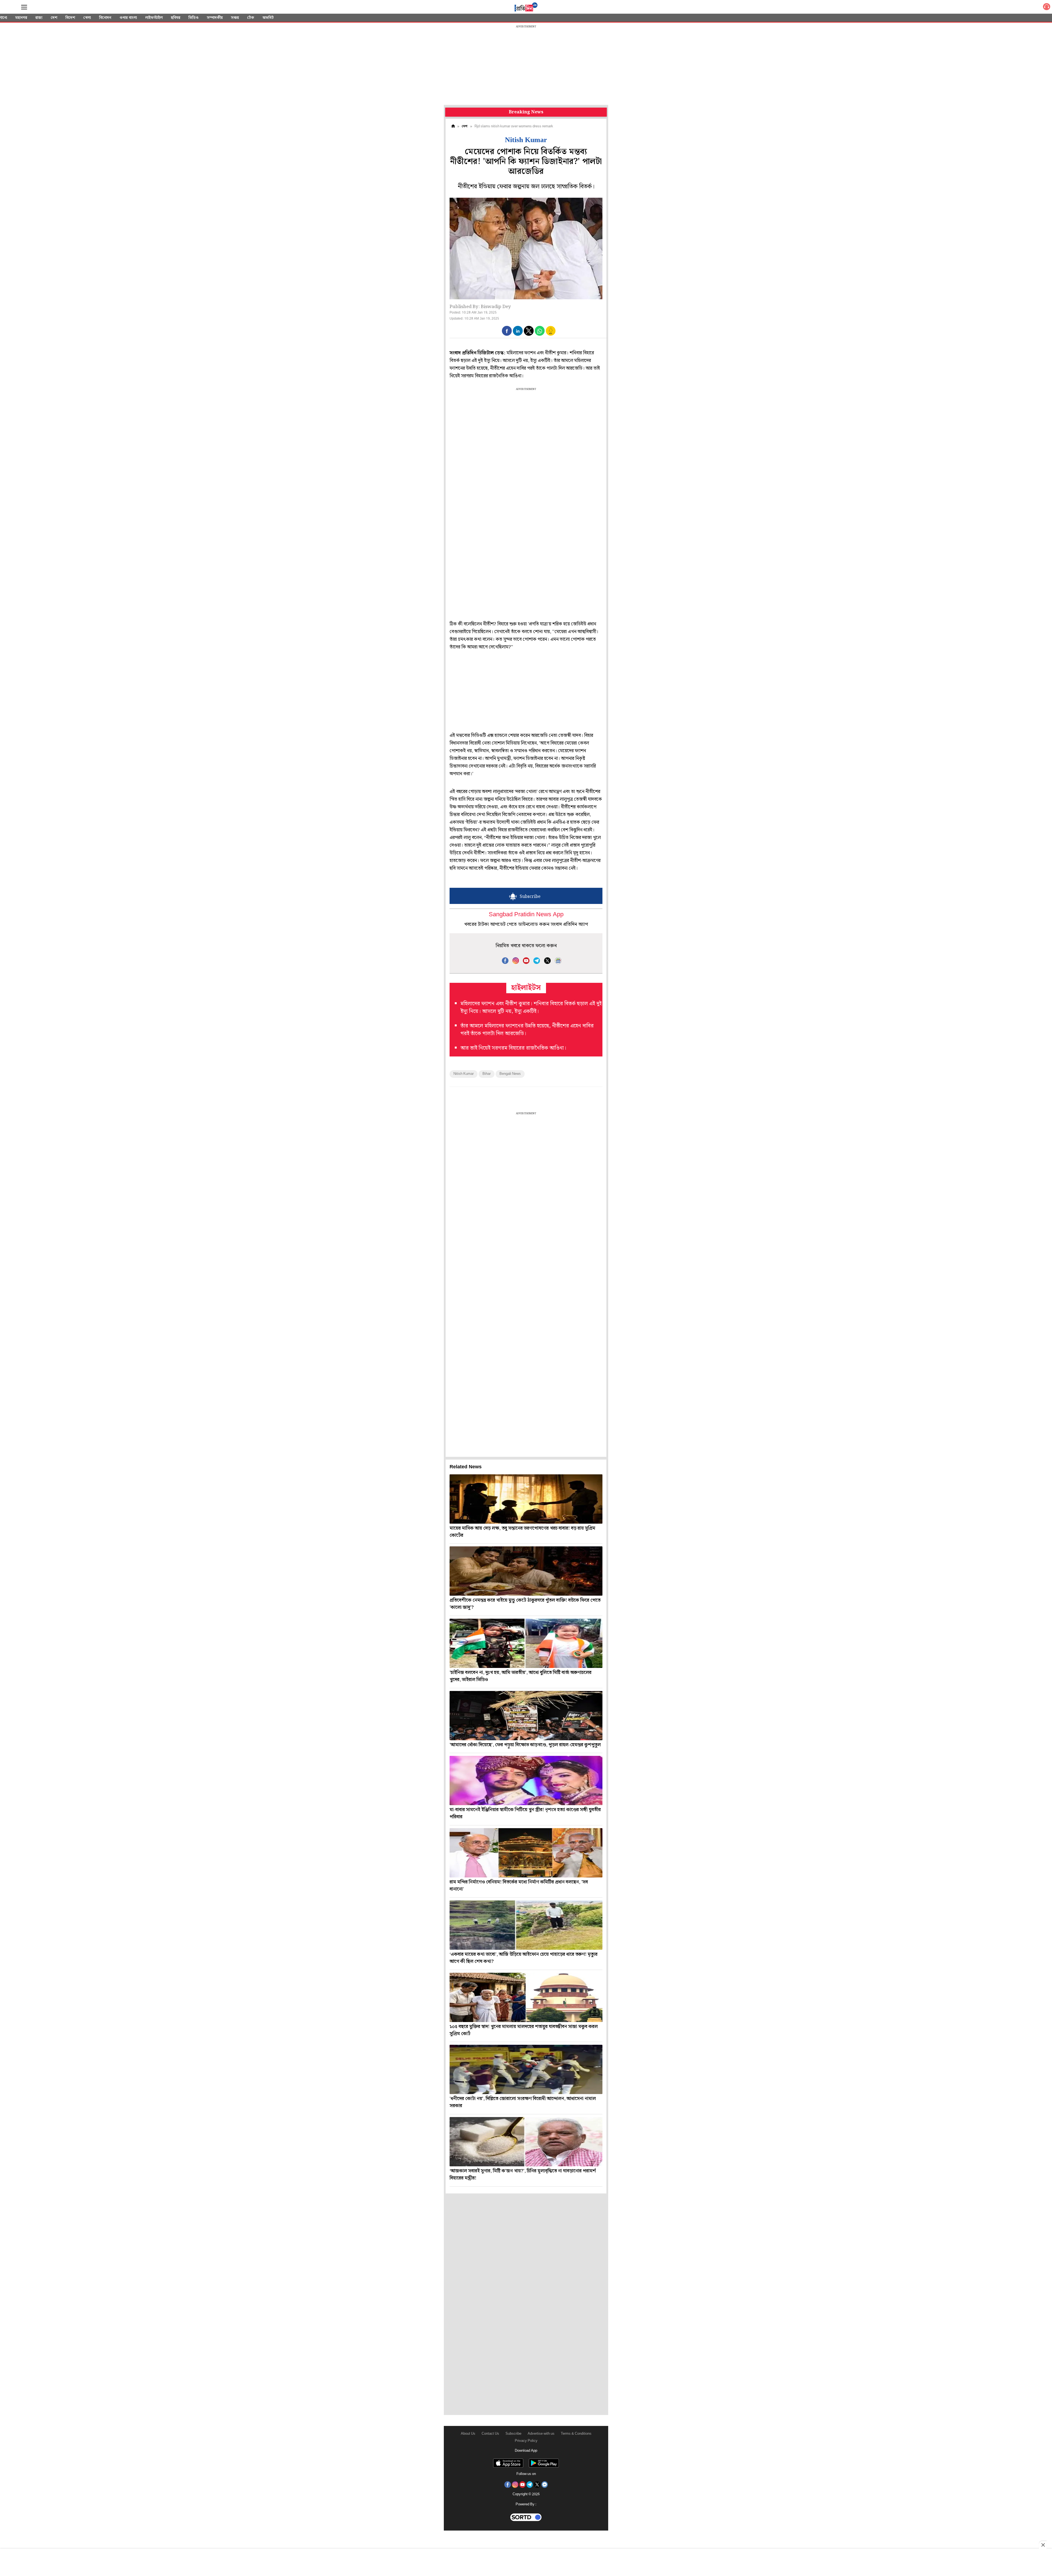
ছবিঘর (176, 18)
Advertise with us (541, 2434)
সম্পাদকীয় (215, 18)
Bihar (487, 1074)
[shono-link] (1047, 8)
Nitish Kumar (464, 1074)
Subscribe (513, 2434)
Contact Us (490, 2434)
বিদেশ (70, 18)
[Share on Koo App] (551, 334)
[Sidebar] (24, 7)
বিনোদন (105, 18)
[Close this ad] (1043, 2545)
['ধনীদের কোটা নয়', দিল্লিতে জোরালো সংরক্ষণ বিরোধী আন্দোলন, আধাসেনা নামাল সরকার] (526, 2069)
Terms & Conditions (576, 2434)
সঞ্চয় (235, 18)
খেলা (87, 18)
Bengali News (510, 1074)
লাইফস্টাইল (154, 18)
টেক (251, 18)
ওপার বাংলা (128, 18)
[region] (526, 66)
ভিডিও (194, 18)
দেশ (54, 18)
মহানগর (21, 18)
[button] (507, 331)
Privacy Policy (526, 2441)
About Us (468, 2434)
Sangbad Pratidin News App (526, 915)
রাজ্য (39, 18)
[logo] (526, 8)
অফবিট (268, 18)
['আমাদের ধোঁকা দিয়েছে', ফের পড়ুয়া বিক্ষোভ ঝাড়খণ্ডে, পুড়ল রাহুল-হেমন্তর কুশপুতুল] (526, 1716)
